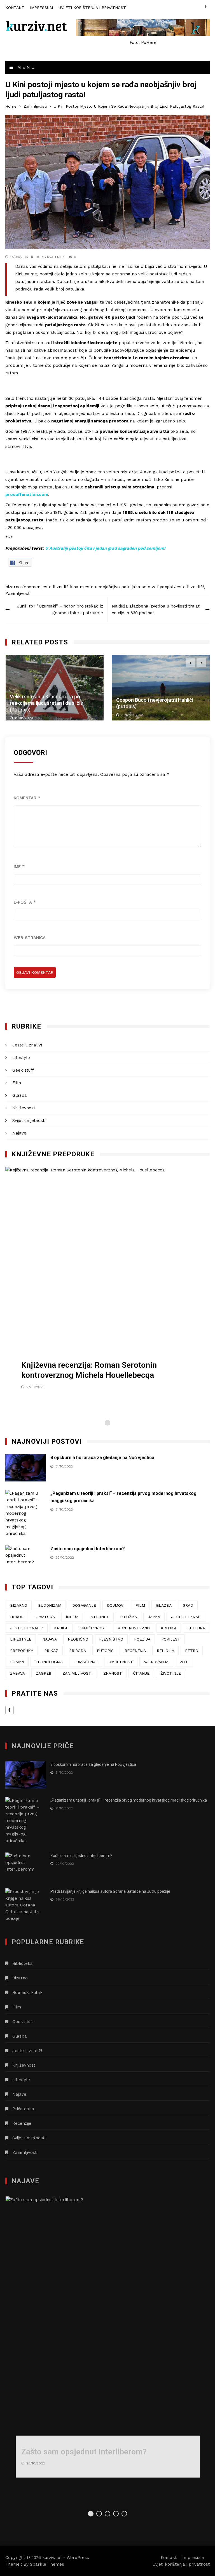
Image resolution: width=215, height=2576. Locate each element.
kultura (196, 1628)
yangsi (166, 587)
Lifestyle (21, 1058)
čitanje (141, 1673)
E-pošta (25, 902)
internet (99, 1617)
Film (17, 1083)
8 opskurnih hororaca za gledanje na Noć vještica (102, 1458)
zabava (17, 1673)
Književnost (24, 1108)
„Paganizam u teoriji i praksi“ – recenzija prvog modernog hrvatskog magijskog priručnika (129, 1800)
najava (50, 1639)
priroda (78, 1651)
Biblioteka (23, 1963)
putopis (105, 1651)
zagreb (44, 1673)
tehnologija (49, 1662)
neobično (78, 1639)
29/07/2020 (130, 715)
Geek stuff (23, 1070)
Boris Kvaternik (50, 257)
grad (188, 1605)
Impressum (41, 8)
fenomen (31, 587)
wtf (155, 587)
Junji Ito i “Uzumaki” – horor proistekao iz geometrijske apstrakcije (60, 609)
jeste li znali (186, 1617)
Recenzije (22, 2123)
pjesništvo (111, 1639)
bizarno (13, 587)
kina (74, 587)
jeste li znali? (55, 587)
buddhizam (50, 1605)
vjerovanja (156, 1662)
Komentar (27, 798)
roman (17, 1662)
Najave (19, 1133)
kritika (169, 1628)
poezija (142, 1639)
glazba (164, 1605)
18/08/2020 (24, 718)
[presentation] (191, 662)
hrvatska (45, 1617)
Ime (19, 867)
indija (72, 1617)
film (140, 1605)
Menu (25, 67)
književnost (93, 1628)
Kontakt (15, 8)
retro (192, 1651)
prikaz (51, 1651)
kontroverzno (134, 1628)
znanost (113, 1673)
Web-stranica (30, 938)
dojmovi (116, 1605)
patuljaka (131, 587)
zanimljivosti (77, 1673)
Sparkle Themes (47, 2564)
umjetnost (121, 1662)
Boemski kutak (27, 1993)
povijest (171, 1639)
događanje (84, 1605)
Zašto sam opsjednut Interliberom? (88, 1549)
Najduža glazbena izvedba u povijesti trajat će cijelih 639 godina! (156, 609)
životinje (171, 1673)
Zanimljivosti (18, 594)
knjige (61, 1628)
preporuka (22, 1651)
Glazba (20, 1095)
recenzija (135, 1651)
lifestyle (21, 1639)
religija (165, 1651)
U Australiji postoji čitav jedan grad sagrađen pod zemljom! (105, 548)
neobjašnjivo (107, 587)
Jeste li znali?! (189, 587)
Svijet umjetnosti (29, 1121)
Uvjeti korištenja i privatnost (92, 8)
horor (17, 1617)
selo (146, 587)
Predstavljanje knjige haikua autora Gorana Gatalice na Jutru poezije (110, 1891)
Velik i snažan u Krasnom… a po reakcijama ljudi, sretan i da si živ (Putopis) (46, 703)
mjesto (87, 587)
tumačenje (86, 1662)
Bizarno (20, 1978)
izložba (128, 1617)
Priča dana (23, 2109)
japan (154, 1617)
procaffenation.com (27, 495)
